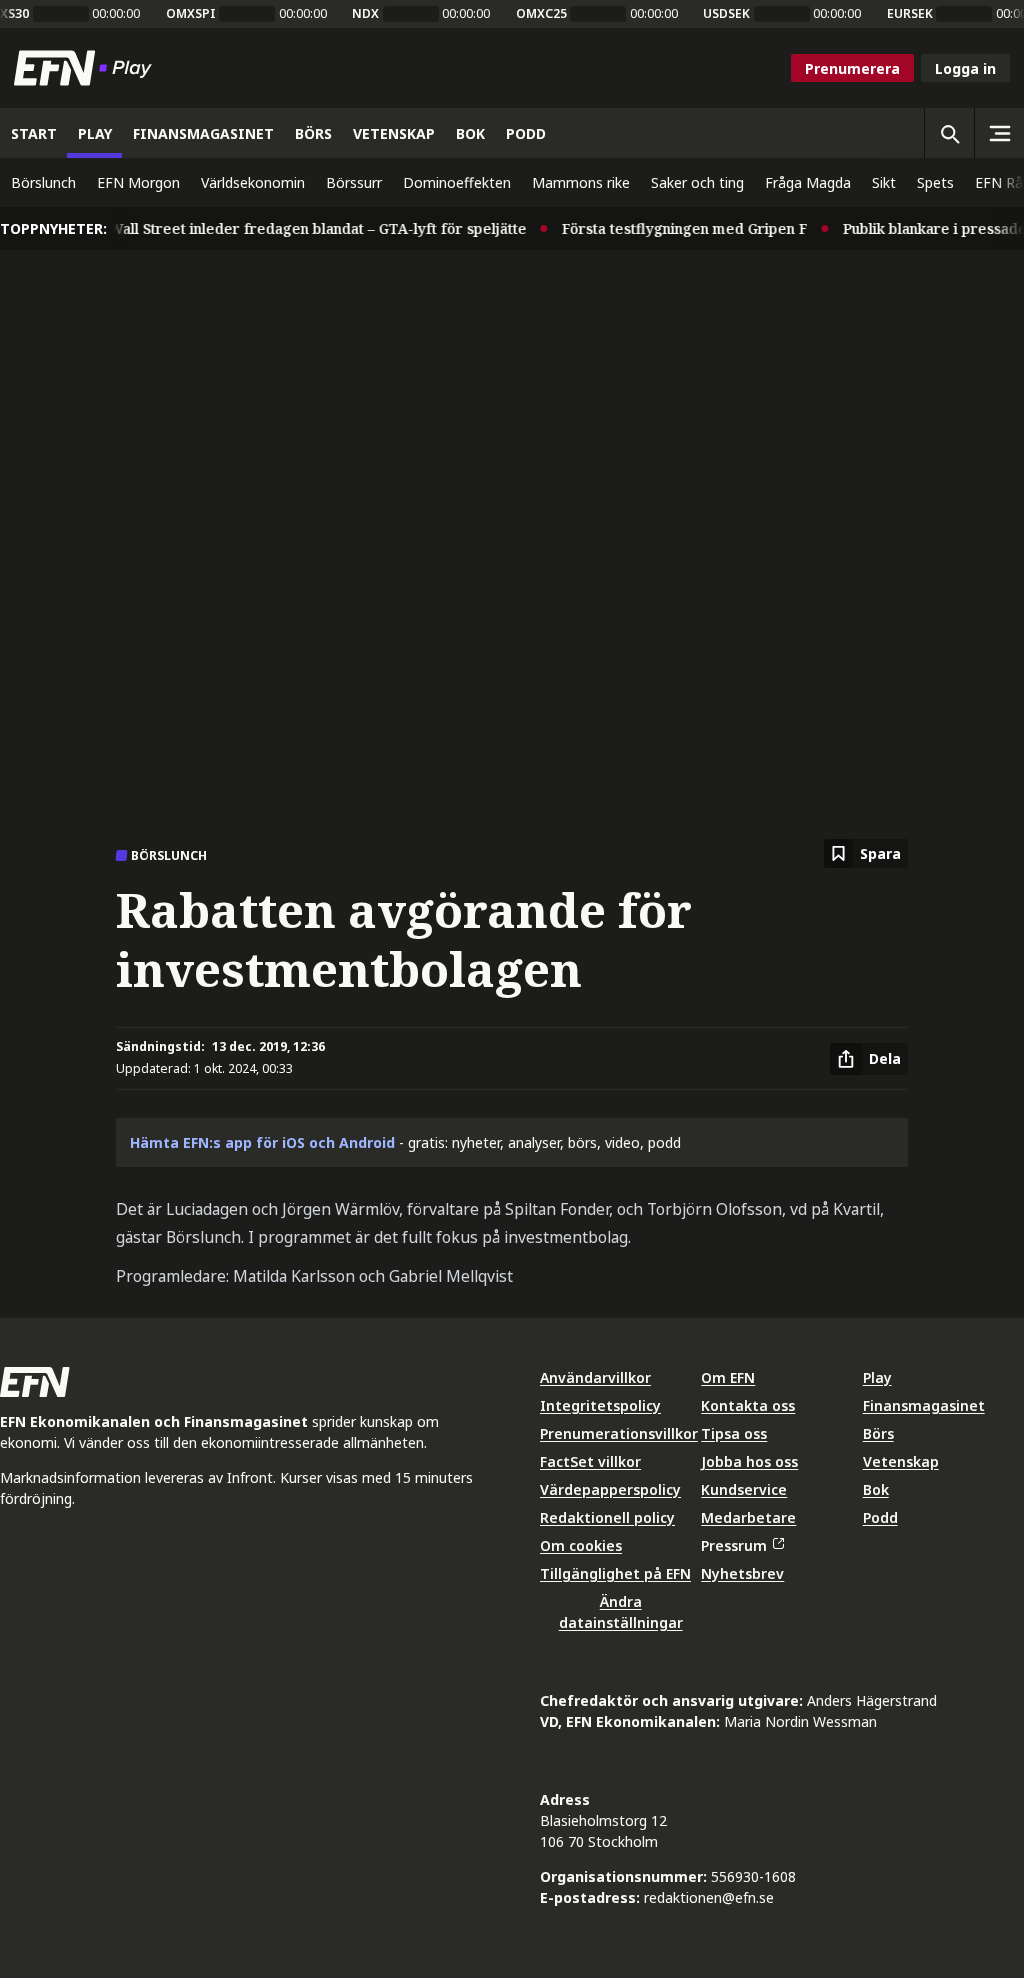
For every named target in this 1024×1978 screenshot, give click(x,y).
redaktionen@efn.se (709, 1897)
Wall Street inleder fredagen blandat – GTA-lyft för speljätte (304, 228)
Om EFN (728, 1377)
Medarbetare (748, 1517)
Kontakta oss (748, 1405)
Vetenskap (901, 1461)
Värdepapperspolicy (610, 1489)
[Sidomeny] (999, 133)
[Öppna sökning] (949, 133)
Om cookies (581, 1545)
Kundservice (744, 1489)
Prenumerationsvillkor (619, 1433)
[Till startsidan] (87, 68)
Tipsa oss (734, 1433)
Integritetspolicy (600, 1405)
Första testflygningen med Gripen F (671, 228)
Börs (878, 1433)
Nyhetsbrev (742, 1573)
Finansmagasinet (924, 1405)
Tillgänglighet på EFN (615, 1573)
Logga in (965, 68)
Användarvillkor (595, 1377)
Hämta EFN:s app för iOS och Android (262, 1142)
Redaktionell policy (607, 1517)
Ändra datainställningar (621, 1612)
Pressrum (734, 1545)
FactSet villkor (590, 1461)
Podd (880, 1517)
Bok (876, 1489)
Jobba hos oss (749, 1461)
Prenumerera (852, 68)
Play (877, 1377)
